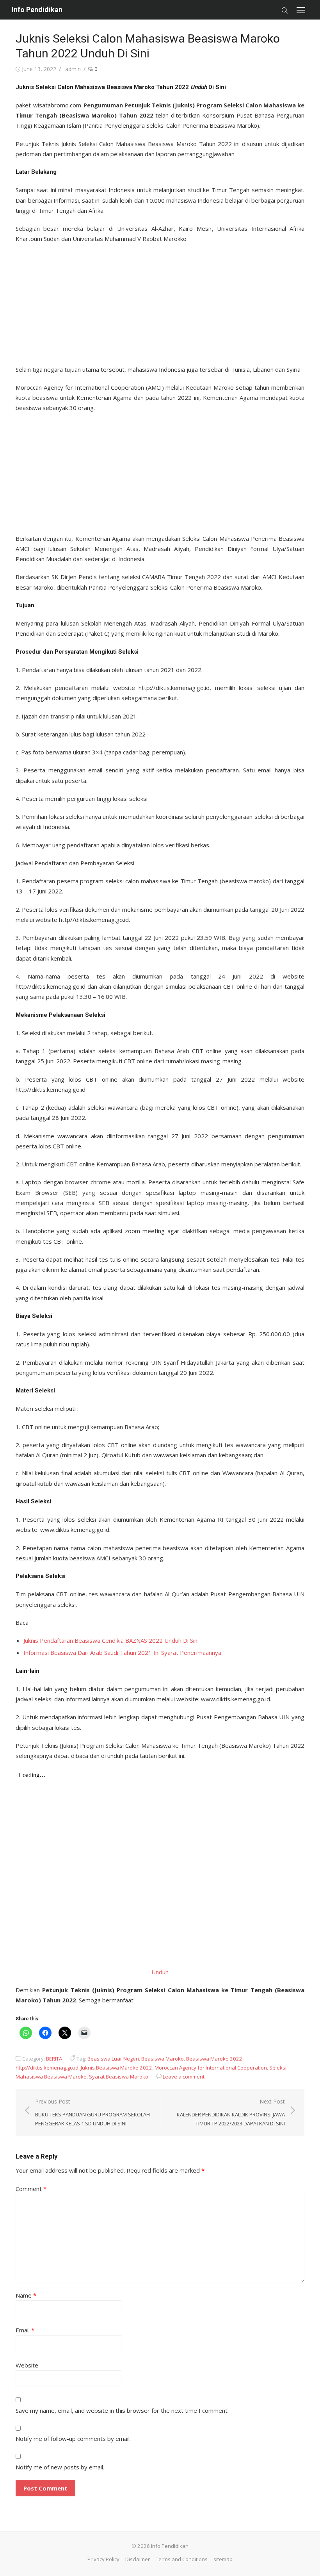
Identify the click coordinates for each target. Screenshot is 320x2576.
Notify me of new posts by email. (60, 2467)
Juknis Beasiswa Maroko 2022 (116, 2068)
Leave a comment (184, 2077)
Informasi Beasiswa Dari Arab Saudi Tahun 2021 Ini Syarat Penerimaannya (122, 1653)
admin (73, 69)
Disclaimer (138, 2559)
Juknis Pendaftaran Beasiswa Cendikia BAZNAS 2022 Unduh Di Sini (111, 1640)
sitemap (223, 2559)
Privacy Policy (103, 2559)
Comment (31, 2189)
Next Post (231, 2112)
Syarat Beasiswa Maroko (119, 2077)
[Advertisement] (160, 302)
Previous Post (92, 2112)
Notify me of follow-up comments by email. (73, 2439)
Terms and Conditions (182, 2559)
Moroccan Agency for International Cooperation (211, 2068)
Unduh (160, 1972)
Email (25, 2330)
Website (27, 2365)
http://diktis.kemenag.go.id (47, 2068)
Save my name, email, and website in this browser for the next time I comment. (122, 2410)
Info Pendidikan (37, 10)
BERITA (54, 2059)
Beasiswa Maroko (163, 2059)
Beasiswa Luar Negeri (113, 2059)
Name (26, 2295)
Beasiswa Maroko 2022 (214, 2059)
